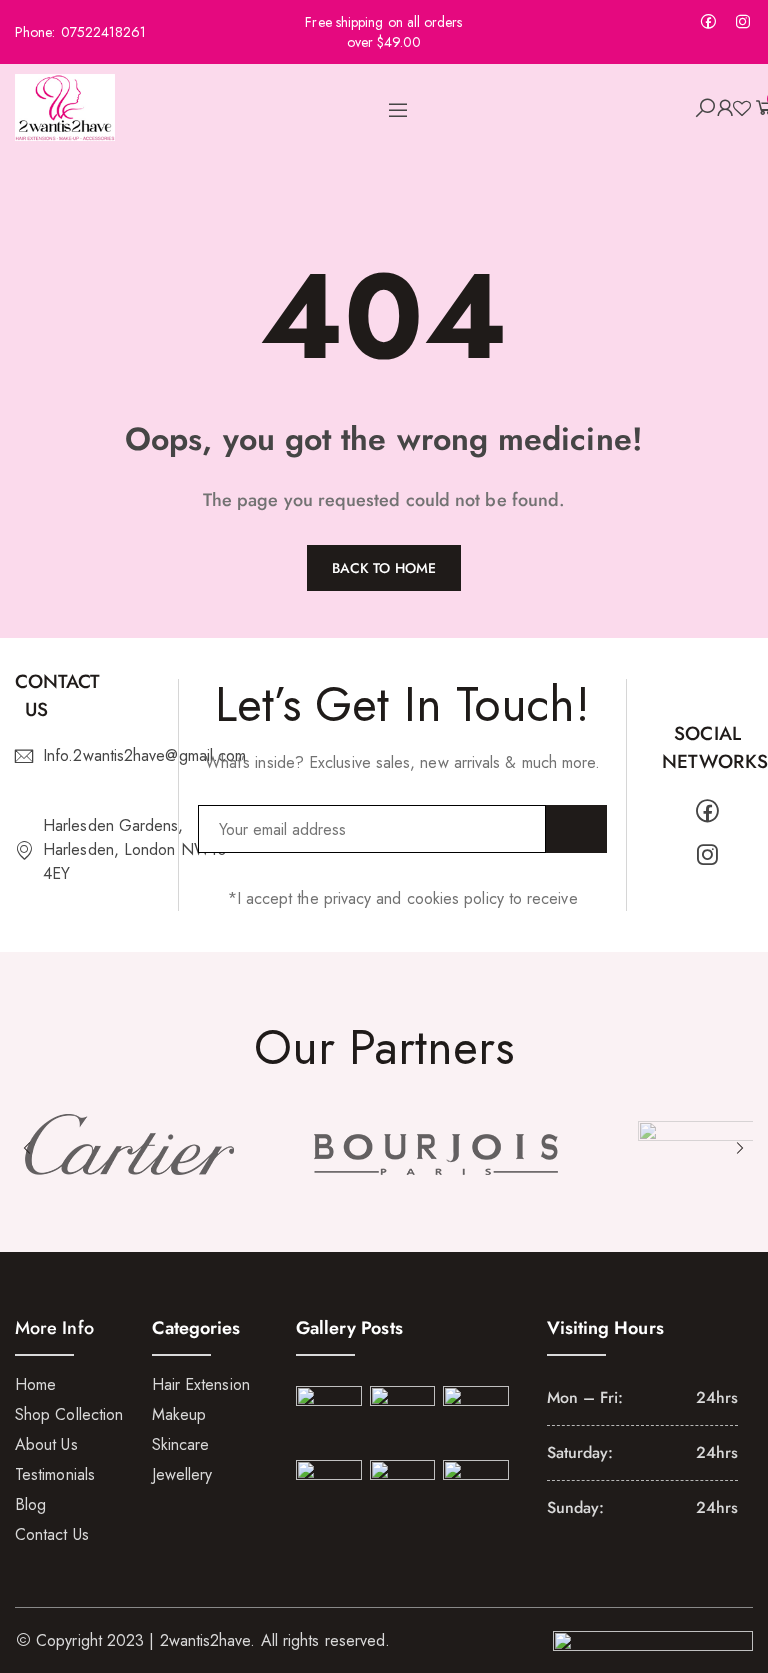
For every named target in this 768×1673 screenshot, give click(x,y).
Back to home (384, 568)
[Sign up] (576, 829)
